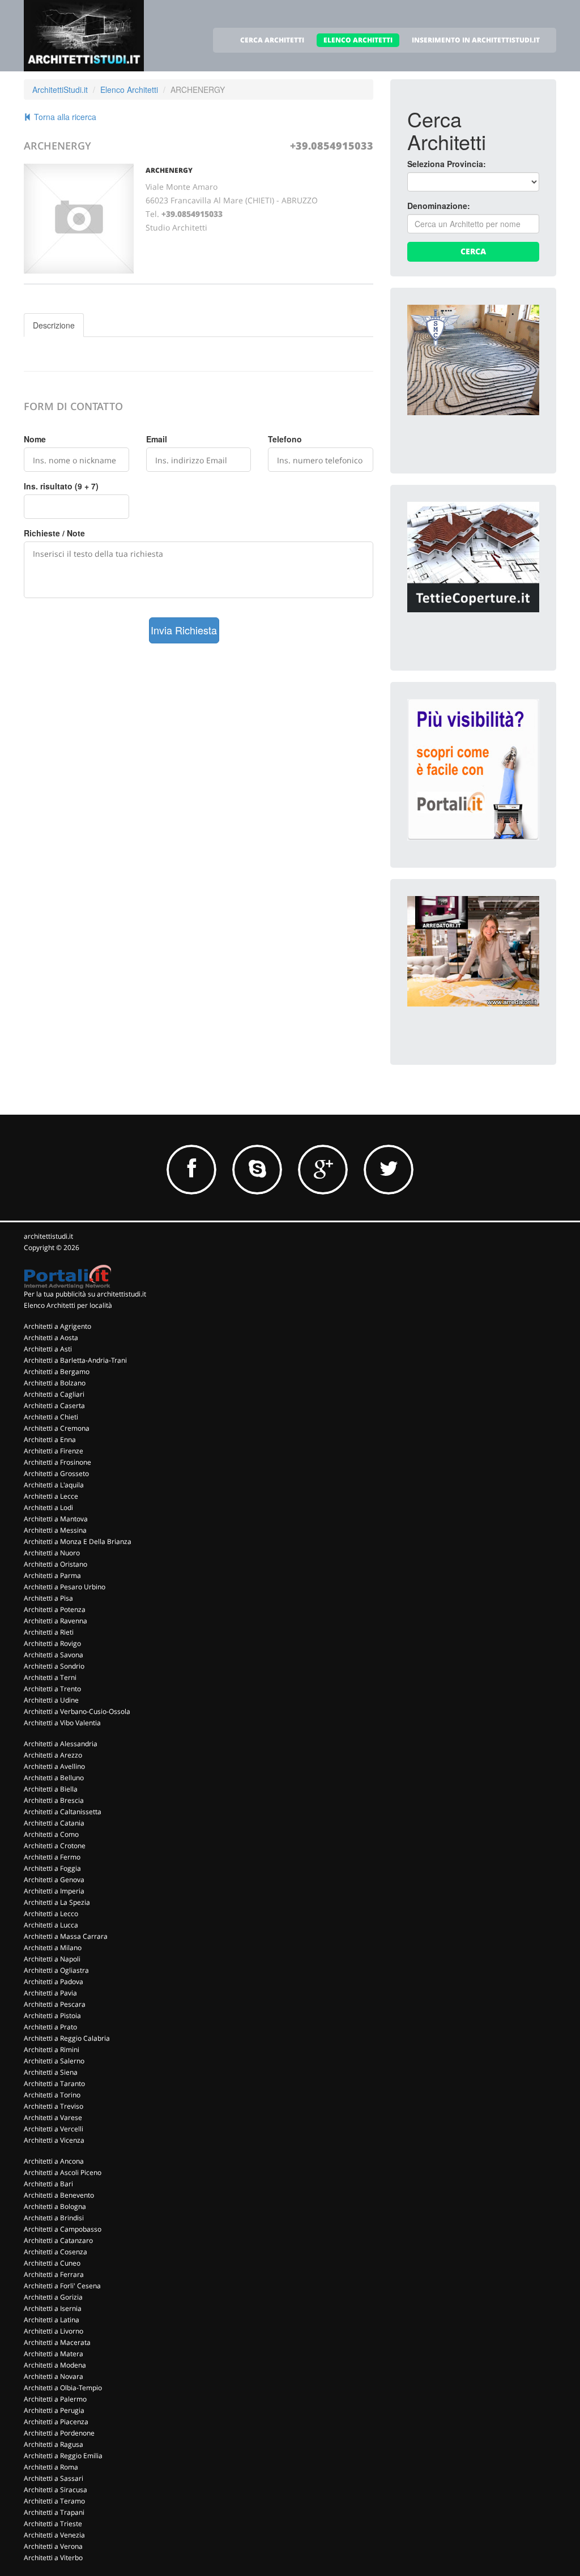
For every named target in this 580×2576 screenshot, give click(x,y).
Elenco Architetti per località (68, 1305)
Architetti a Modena (55, 2365)
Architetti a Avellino (54, 1766)
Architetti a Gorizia (53, 2297)
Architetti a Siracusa (56, 2490)
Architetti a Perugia (54, 2410)
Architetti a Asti (48, 1349)
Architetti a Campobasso (63, 2229)
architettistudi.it (48, 1236)
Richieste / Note (54, 533)
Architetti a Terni (50, 1677)
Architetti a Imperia (54, 1891)
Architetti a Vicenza (54, 2140)
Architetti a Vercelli (54, 2129)
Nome (35, 439)
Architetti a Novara (54, 2376)
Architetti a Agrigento (57, 1326)
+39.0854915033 (332, 146)
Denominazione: (439, 206)
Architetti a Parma (52, 1575)
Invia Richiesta (184, 630)
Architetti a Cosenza (56, 2252)
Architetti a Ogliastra (56, 1970)
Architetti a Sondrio (54, 1666)
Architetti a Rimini (52, 2050)
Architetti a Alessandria (61, 1744)
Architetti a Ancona (54, 2161)
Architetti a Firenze (54, 1451)
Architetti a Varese (53, 2117)
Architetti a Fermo (52, 1857)
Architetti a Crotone (55, 1846)
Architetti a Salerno (54, 2061)
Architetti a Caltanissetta (63, 1812)
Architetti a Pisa (48, 1598)
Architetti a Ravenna (56, 1621)
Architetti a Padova (54, 1982)
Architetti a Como (51, 1834)
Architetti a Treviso (54, 2106)
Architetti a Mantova (56, 1519)
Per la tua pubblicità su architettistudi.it (85, 1294)
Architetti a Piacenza (56, 2422)
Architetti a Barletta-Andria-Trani (75, 1360)
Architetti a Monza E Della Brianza (78, 1541)
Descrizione (54, 325)
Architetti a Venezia (54, 2535)
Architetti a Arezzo (53, 1755)
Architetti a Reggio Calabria (67, 2038)
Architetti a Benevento (59, 2195)
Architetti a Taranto (54, 2084)
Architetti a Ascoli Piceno (63, 2172)
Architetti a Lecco (51, 1914)
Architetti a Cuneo (52, 2263)
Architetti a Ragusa (54, 2444)
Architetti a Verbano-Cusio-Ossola (77, 1711)
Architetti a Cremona (57, 1428)
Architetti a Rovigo (52, 1643)
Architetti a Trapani (54, 2512)
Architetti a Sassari (54, 2478)
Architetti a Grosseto (56, 1473)
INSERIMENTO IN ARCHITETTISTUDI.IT (476, 40)
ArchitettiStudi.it (60, 89)
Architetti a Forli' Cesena (62, 2286)
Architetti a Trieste (53, 2524)
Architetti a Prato (50, 2027)
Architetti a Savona (54, 1655)
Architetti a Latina (52, 2320)
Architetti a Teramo (54, 2501)
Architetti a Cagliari (54, 1394)
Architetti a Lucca (51, 1925)
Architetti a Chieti (51, 1417)
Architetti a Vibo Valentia (62, 1723)
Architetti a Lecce (51, 1496)
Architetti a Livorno (54, 2331)
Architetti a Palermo (55, 2399)
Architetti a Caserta (54, 1406)
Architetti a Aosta (51, 1338)
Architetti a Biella (51, 1789)
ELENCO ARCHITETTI (358, 40)
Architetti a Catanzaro (58, 2240)
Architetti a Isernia (53, 2308)
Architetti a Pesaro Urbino (65, 1587)
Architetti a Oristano (56, 1564)
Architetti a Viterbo (53, 2558)
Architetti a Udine (51, 1700)
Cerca (473, 251)
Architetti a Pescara (55, 2004)
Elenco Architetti (129, 89)
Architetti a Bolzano (55, 1383)
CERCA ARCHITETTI (272, 40)
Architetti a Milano (53, 1948)
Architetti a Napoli (52, 1959)
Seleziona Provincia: (447, 164)
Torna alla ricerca (64, 117)
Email (157, 439)
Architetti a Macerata (57, 2342)
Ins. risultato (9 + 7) (61, 486)
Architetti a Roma (51, 2467)
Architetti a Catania (54, 1823)
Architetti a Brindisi (54, 2218)
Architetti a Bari (48, 2184)
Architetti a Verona (53, 2546)
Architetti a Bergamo (57, 1372)
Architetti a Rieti (49, 1632)
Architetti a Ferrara (54, 2274)
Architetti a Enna (50, 1440)
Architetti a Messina (55, 1530)
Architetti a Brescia (54, 1800)
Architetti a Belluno (54, 1778)
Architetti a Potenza (55, 1609)
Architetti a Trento (52, 1689)
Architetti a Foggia (52, 1868)
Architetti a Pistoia (52, 2016)
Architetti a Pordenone (59, 2433)
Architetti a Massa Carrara (66, 1936)
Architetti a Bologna (55, 2206)
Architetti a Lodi (48, 1507)
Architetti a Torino (52, 2095)
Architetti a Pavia (50, 1993)
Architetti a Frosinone (57, 1462)
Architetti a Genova (54, 1880)
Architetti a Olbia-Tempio (63, 2388)
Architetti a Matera (54, 2354)
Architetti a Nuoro (52, 1553)
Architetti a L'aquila (54, 1485)
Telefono (285, 439)
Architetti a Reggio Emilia (63, 2456)
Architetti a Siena (51, 2072)
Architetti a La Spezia (57, 1902)
